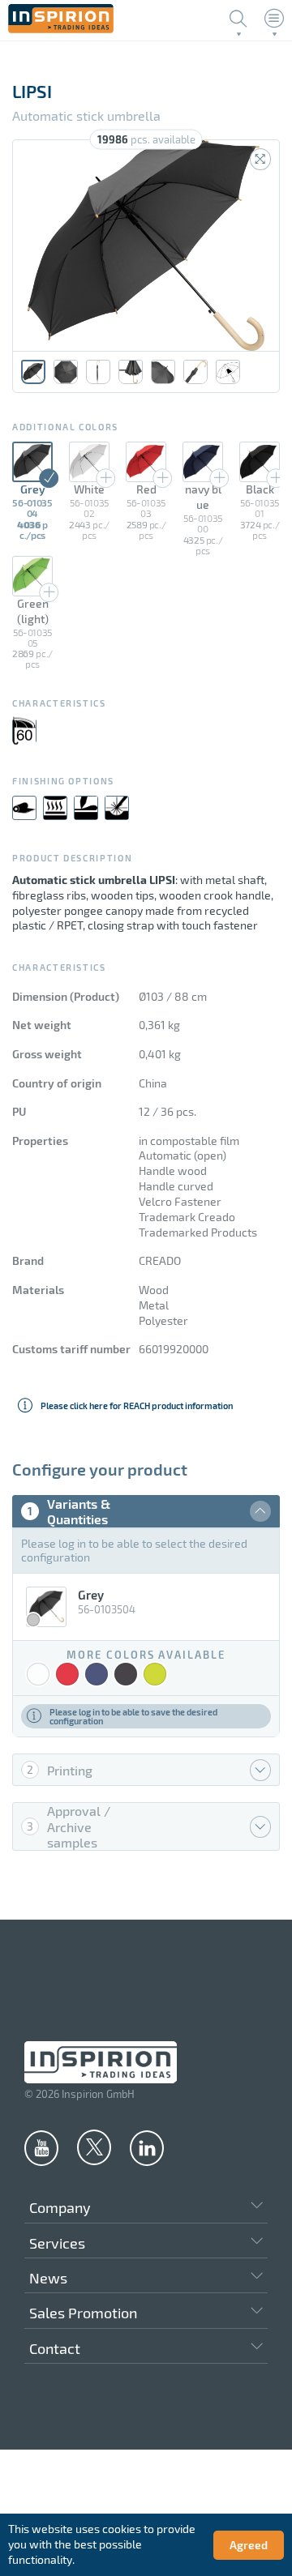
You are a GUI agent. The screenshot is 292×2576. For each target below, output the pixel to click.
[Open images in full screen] (260, 159)
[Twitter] (94, 2147)
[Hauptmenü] (274, 19)
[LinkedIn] (147, 2147)
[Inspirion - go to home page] (61, 29)
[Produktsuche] (238, 19)
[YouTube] (41, 2147)
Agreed (249, 2545)
